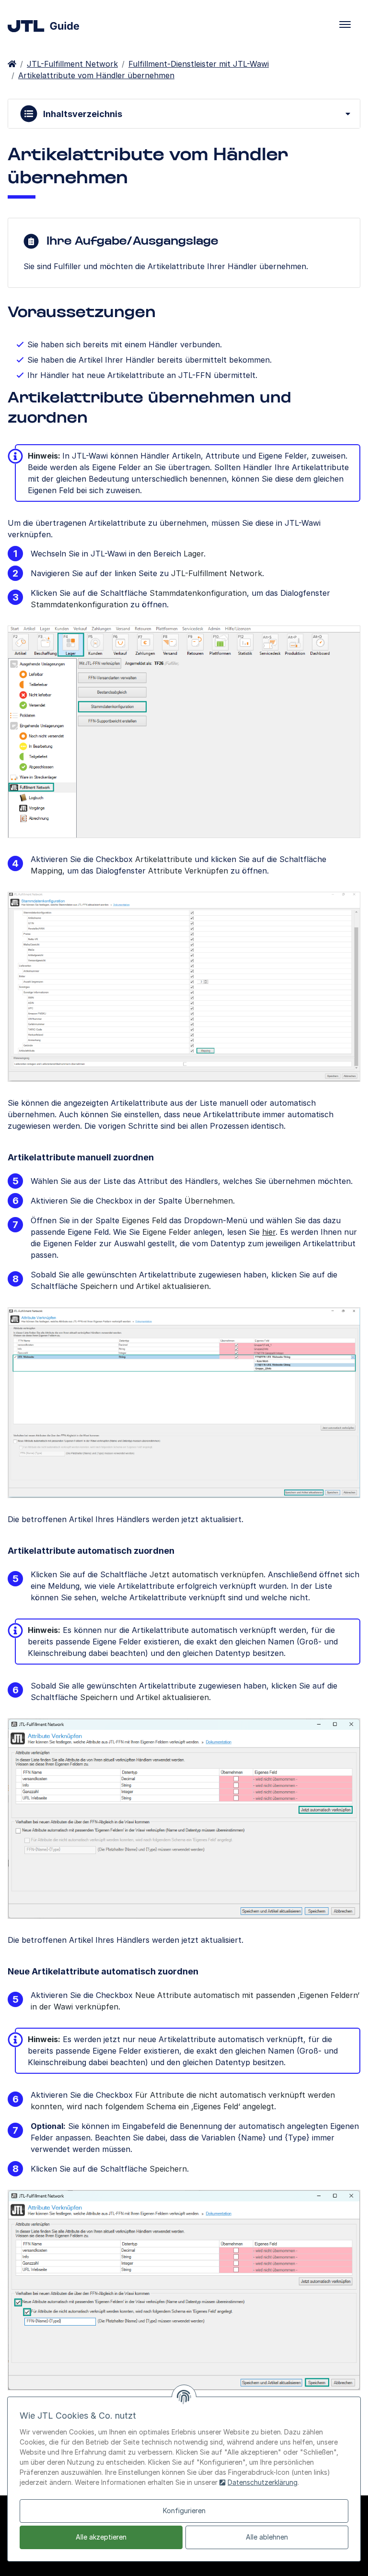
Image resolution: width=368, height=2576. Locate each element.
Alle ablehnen (267, 2537)
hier (269, 1232)
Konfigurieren (184, 2511)
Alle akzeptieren (101, 2537)
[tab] (184, 114)
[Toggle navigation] (345, 24)
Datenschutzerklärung (263, 2482)
